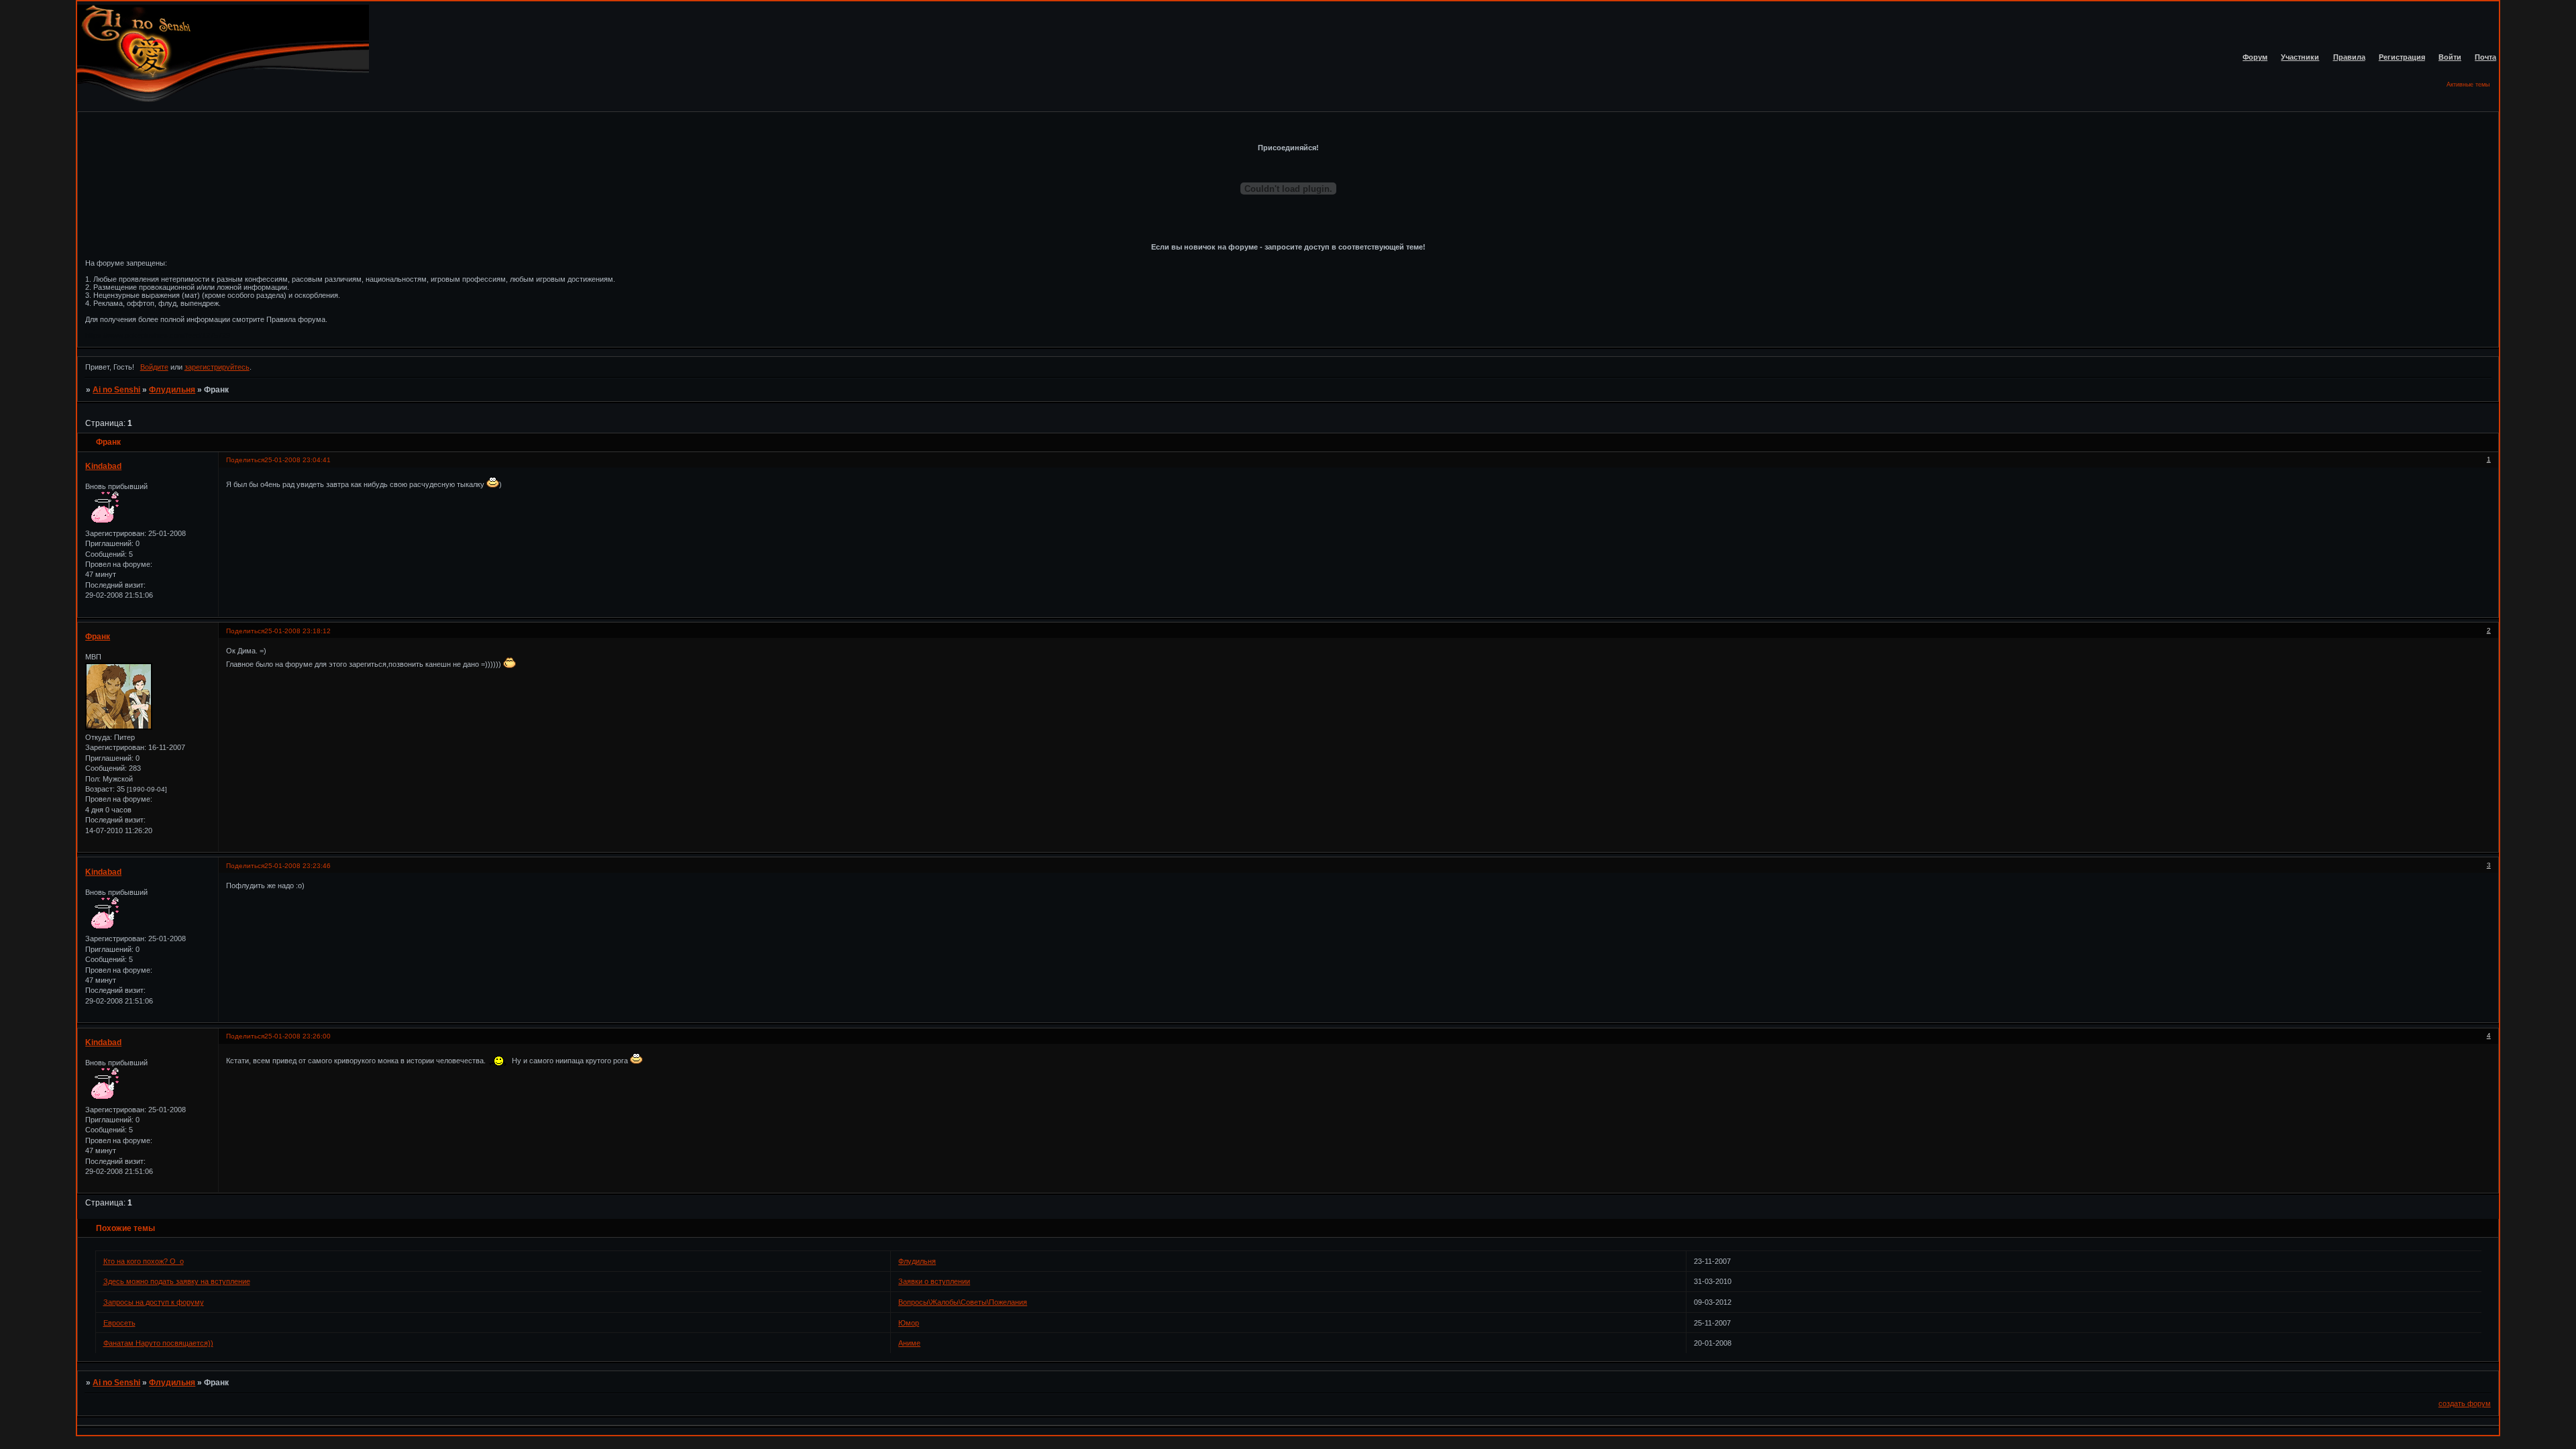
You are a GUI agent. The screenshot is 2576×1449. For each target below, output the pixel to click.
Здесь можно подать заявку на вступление (177, 1281)
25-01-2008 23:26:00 (298, 1036)
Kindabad (103, 466)
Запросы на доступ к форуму (154, 1302)
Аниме (909, 1343)
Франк (98, 637)
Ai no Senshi (116, 390)
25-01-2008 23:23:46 (298, 866)
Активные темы (2468, 85)
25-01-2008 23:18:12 (298, 631)
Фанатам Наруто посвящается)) (158, 1343)
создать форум (2465, 1403)
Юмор (909, 1323)
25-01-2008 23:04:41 (298, 460)
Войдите (154, 367)
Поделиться (245, 460)
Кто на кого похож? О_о (144, 1261)
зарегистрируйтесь (217, 367)
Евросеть (119, 1323)
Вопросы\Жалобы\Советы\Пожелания (963, 1302)
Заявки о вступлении (934, 1281)
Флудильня (172, 390)
